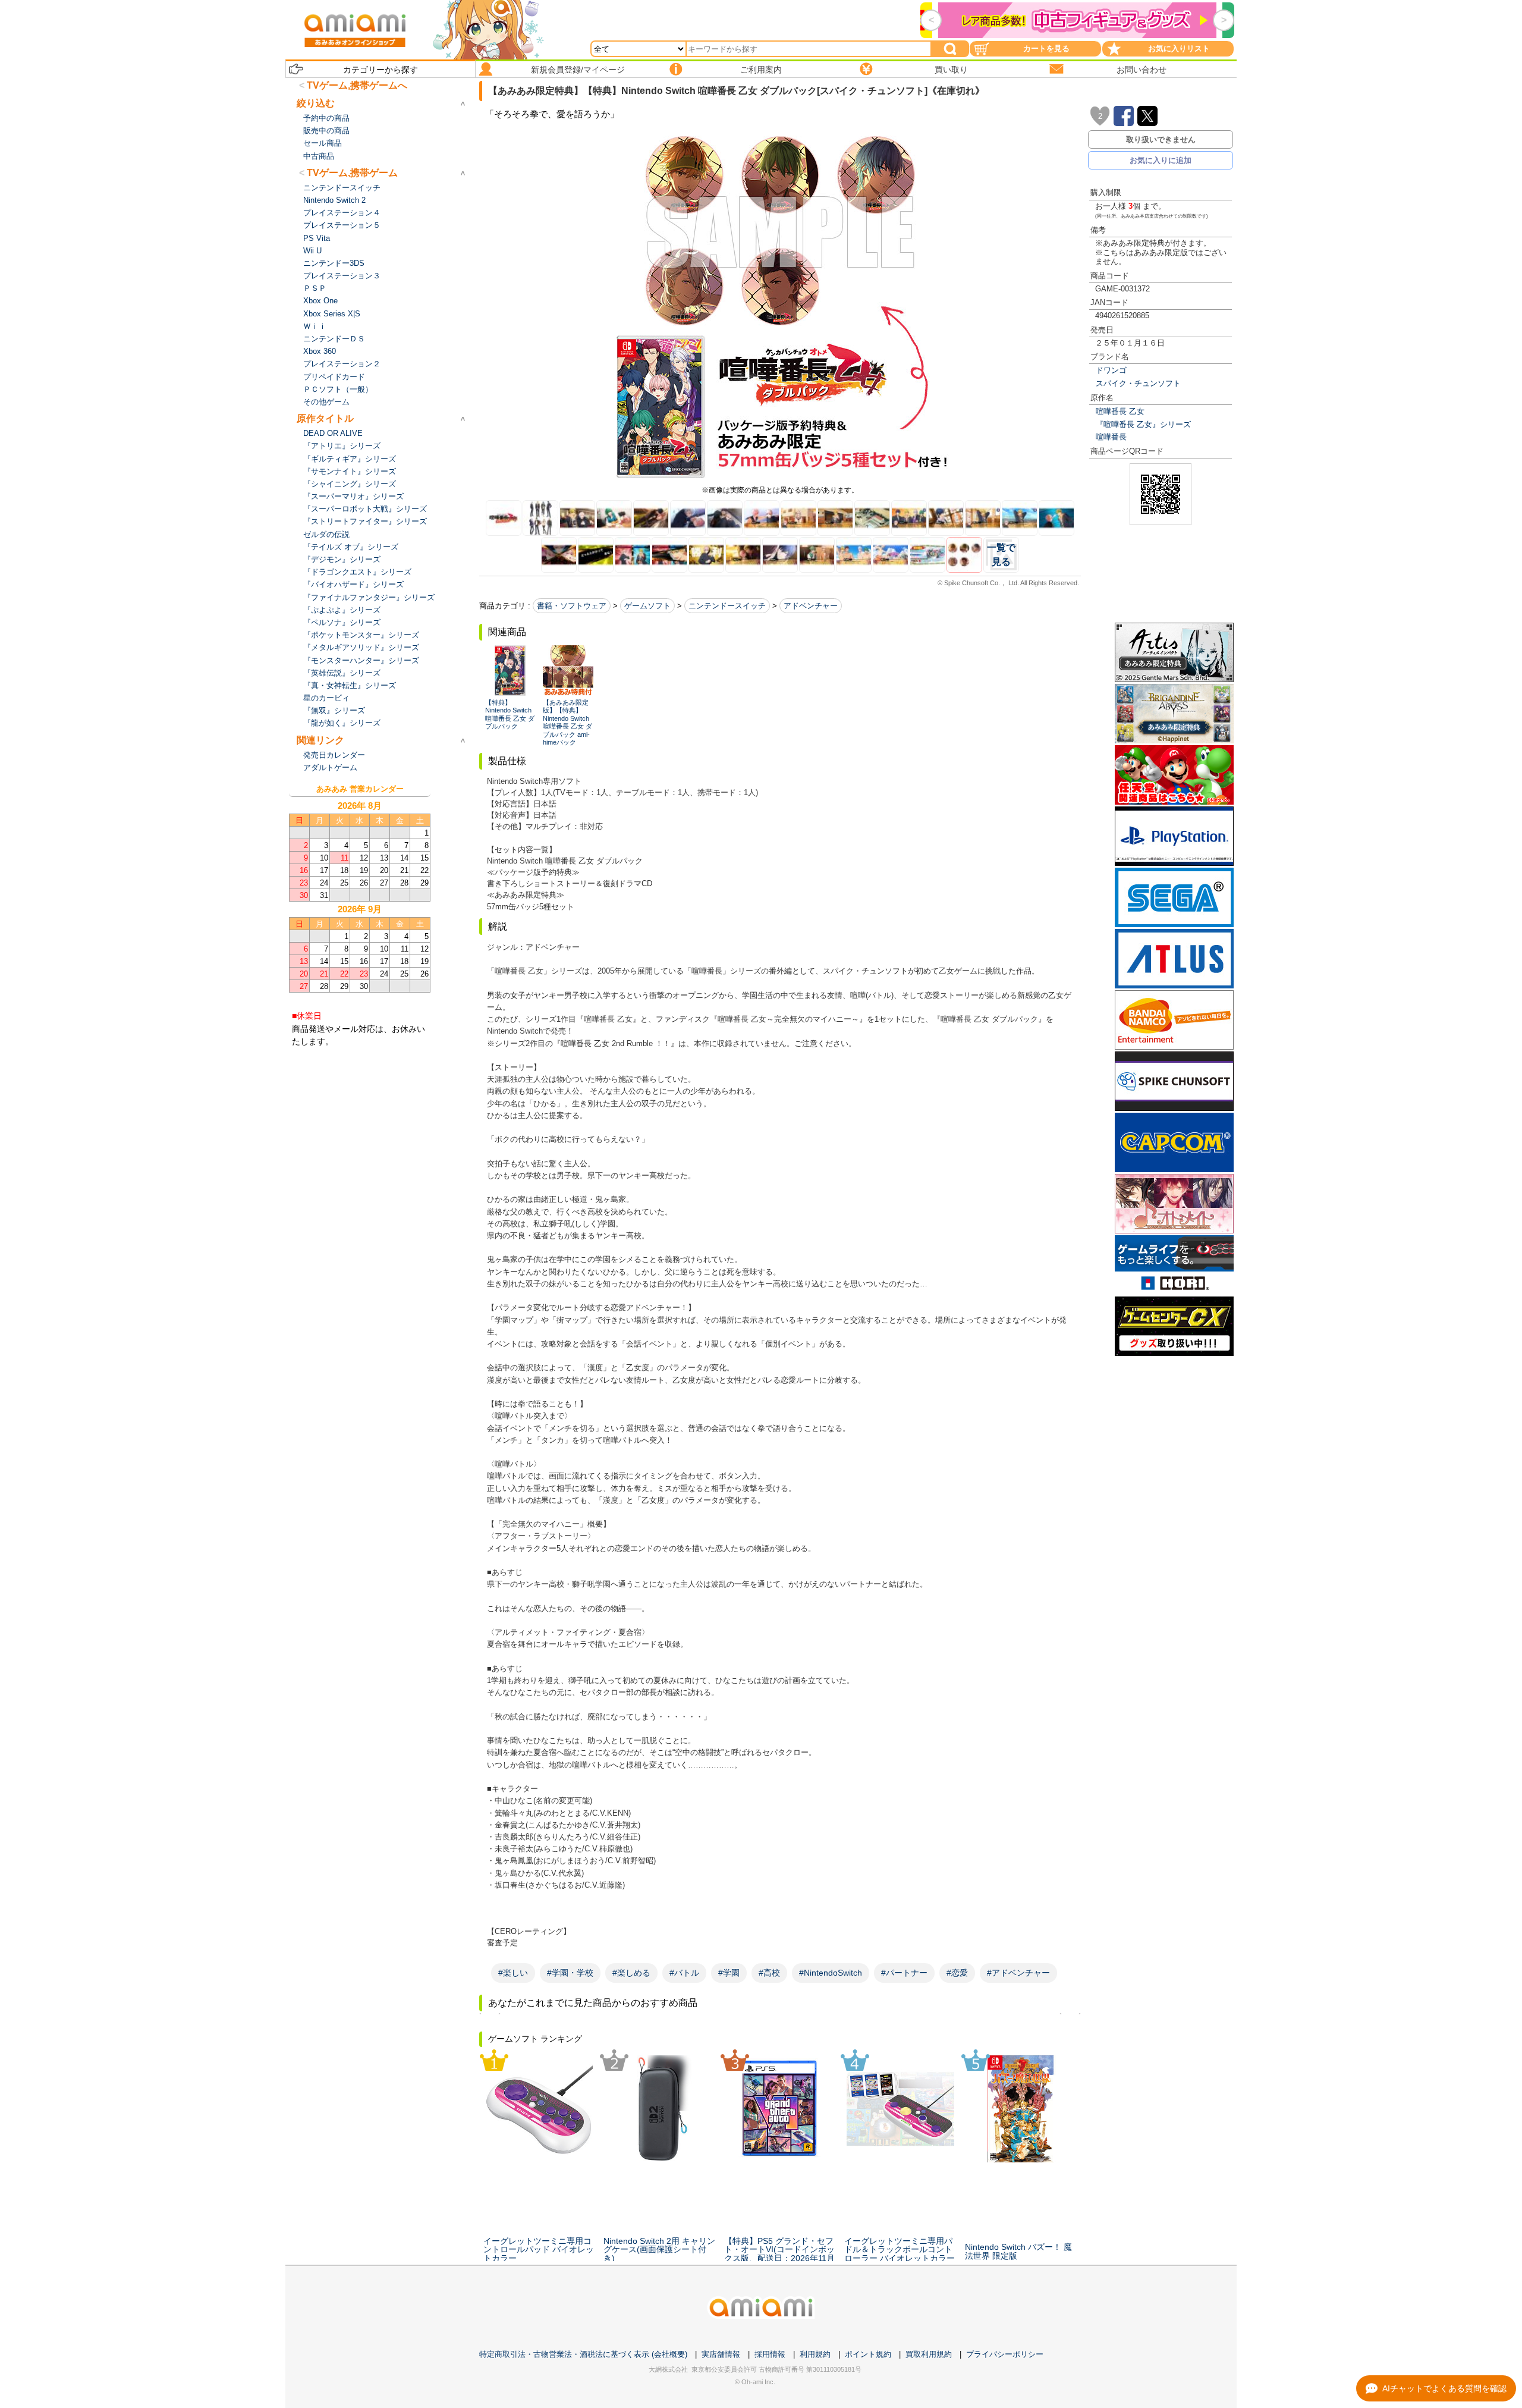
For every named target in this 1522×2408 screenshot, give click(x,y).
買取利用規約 (929, 2354)
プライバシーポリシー (1005, 2354)
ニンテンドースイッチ (727, 606)
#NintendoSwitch (831, 1973)
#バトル (684, 1973)
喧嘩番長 (1111, 437)
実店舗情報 (721, 2354)
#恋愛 (957, 1973)
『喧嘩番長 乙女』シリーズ (1143, 424)
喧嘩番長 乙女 (1120, 411)
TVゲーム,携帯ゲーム (352, 173)
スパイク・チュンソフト (1138, 383)
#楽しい (513, 1973)
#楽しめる (631, 1973)
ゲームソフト (647, 606)
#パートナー (904, 1973)
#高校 (769, 1973)
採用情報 (770, 2354)
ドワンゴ (1111, 370)
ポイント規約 (868, 2354)
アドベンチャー (811, 606)
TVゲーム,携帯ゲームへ (357, 85)
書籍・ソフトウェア (572, 606)
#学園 (729, 1973)
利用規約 (815, 2354)
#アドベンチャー (1018, 1973)
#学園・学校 (570, 1973)
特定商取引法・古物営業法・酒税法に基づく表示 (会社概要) (583, 2354)
